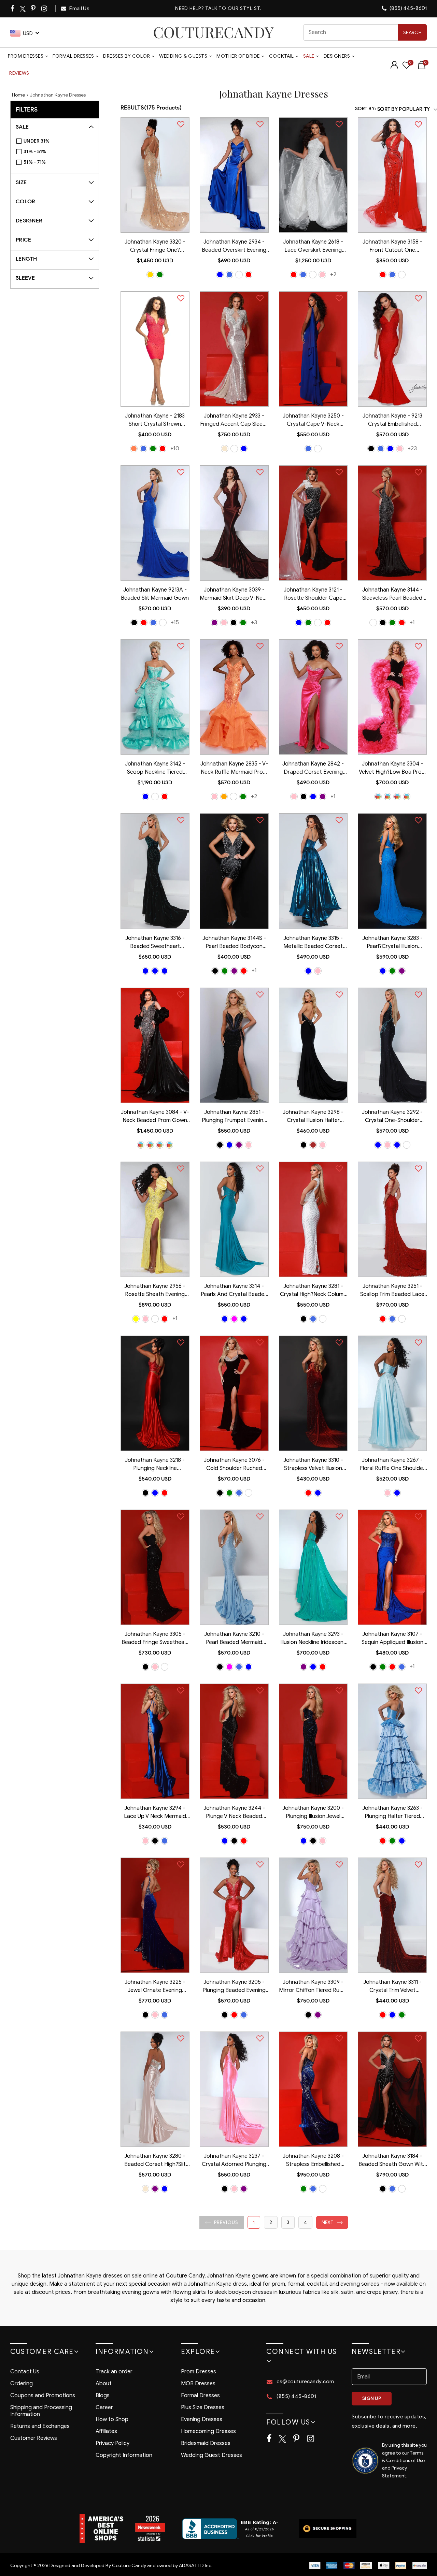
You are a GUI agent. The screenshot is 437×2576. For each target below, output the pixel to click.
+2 (333, 274)
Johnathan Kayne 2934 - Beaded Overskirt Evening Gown (234, 247)
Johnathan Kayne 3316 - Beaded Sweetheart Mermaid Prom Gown (155, 943)
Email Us (79, 9)
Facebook (13, 9)
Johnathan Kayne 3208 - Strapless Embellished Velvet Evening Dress (313, 2161)
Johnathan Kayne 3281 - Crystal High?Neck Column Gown (313, 1291)
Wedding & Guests (183, 56)
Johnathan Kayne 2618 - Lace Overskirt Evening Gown (313, 247)
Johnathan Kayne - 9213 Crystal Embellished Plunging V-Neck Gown (392, 421)
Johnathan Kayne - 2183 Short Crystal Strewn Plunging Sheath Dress (155, 421)
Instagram (45, 9)
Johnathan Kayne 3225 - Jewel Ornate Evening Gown (155, 1987)
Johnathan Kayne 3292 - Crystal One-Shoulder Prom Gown (392, 1117)
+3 (254, 622)
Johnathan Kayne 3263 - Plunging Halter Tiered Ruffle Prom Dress (392, 1813)
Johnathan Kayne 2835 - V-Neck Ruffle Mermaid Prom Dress (234, 769)
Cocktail (281, 56)
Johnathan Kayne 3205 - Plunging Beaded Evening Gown (234, 1987)
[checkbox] (58, 141)
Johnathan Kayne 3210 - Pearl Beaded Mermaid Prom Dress (234, 1639)
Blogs (103, 2396)
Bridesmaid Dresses (206, 2443)
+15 (175, 622)
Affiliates (106, 2431)
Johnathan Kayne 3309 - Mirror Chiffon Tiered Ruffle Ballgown (313, 1987)
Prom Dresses (26, 56)
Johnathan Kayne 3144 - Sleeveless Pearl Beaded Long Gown (392, 595)
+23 (412, 448)
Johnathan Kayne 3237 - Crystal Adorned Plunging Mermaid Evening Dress (234, 2161)
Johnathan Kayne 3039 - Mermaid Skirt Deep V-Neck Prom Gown (234, 595)
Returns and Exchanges (40, 2426)
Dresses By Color (126, 56)
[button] (222, 2222)
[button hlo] (150, 275)
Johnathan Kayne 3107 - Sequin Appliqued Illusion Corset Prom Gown (392, 1639)
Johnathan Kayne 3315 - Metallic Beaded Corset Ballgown (313, 943)
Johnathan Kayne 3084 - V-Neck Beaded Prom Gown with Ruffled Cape (155, 1117)
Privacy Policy (112, 2443)
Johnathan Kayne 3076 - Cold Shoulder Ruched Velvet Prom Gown (234, 1465)
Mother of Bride (238, 56)
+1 (412, 622)
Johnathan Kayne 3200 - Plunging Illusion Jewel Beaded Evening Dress (313, 1813)
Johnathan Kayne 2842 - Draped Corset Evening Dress (313, 769)
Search (412, 33)
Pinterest (34, 9)
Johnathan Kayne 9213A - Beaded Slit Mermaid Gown (155, 594)
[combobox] (365, 32)
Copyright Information (124, 2455)
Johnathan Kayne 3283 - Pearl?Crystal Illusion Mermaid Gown (392, 943)
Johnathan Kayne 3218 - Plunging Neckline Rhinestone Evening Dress (155, 1465)
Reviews (19, 73)
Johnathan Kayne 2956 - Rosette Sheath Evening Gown (155, 1291)
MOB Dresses (198, 2384)
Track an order (114, 2372)
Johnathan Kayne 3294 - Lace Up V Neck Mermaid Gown (155, 1813)
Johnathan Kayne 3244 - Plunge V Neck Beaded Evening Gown (234, 1813)
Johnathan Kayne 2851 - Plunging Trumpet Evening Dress (234, 1117)
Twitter (23, 9)
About (104, 2384)
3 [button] (288, 2222)
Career (104, 2407)
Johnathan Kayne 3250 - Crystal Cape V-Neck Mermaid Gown (313, 421)
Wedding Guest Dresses (212, 2455)
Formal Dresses (73, 56)
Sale (309, 56)
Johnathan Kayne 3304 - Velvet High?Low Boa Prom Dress (392, 769)
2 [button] (271, 2222)
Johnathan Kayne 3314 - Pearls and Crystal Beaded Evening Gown (234, 1291)
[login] (394, 67)
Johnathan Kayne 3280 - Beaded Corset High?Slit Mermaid (155, 2161)
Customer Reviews (34, 2438)
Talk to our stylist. (233, 8)
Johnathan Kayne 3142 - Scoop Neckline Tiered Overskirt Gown (155, 769)
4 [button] (305, 2222)
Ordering (22, 2384)
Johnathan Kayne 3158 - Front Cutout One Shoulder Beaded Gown (392, 247)
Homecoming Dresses (208, 2431)
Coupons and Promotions (43, 2396)
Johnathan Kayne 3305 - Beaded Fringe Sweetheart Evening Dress (155, 1639)
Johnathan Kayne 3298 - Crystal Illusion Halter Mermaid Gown (313, 1117)
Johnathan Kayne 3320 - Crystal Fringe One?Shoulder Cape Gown (155, 247)
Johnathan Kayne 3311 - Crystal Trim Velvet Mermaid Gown (392, 1987)
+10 (175, 448)
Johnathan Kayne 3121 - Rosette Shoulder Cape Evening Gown (313, 595)
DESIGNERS (337, 56)
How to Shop (112, 2419)
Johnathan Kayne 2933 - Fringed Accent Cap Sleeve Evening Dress (234, 421)
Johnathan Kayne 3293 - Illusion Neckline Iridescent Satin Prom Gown (313, 1639)
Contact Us (25, 2372)
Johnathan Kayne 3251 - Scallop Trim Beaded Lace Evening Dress (392, 1291)
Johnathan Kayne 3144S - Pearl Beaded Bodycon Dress (234, 943)
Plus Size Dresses (203, 2407)
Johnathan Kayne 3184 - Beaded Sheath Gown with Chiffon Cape (392, 2161)
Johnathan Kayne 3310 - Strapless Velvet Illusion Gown (313, 1465)
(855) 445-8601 (408, 8)
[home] (214, 32)
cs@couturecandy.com (305, 2382)
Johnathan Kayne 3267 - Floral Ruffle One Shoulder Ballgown (392, 1465)
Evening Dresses (202, 2419)
